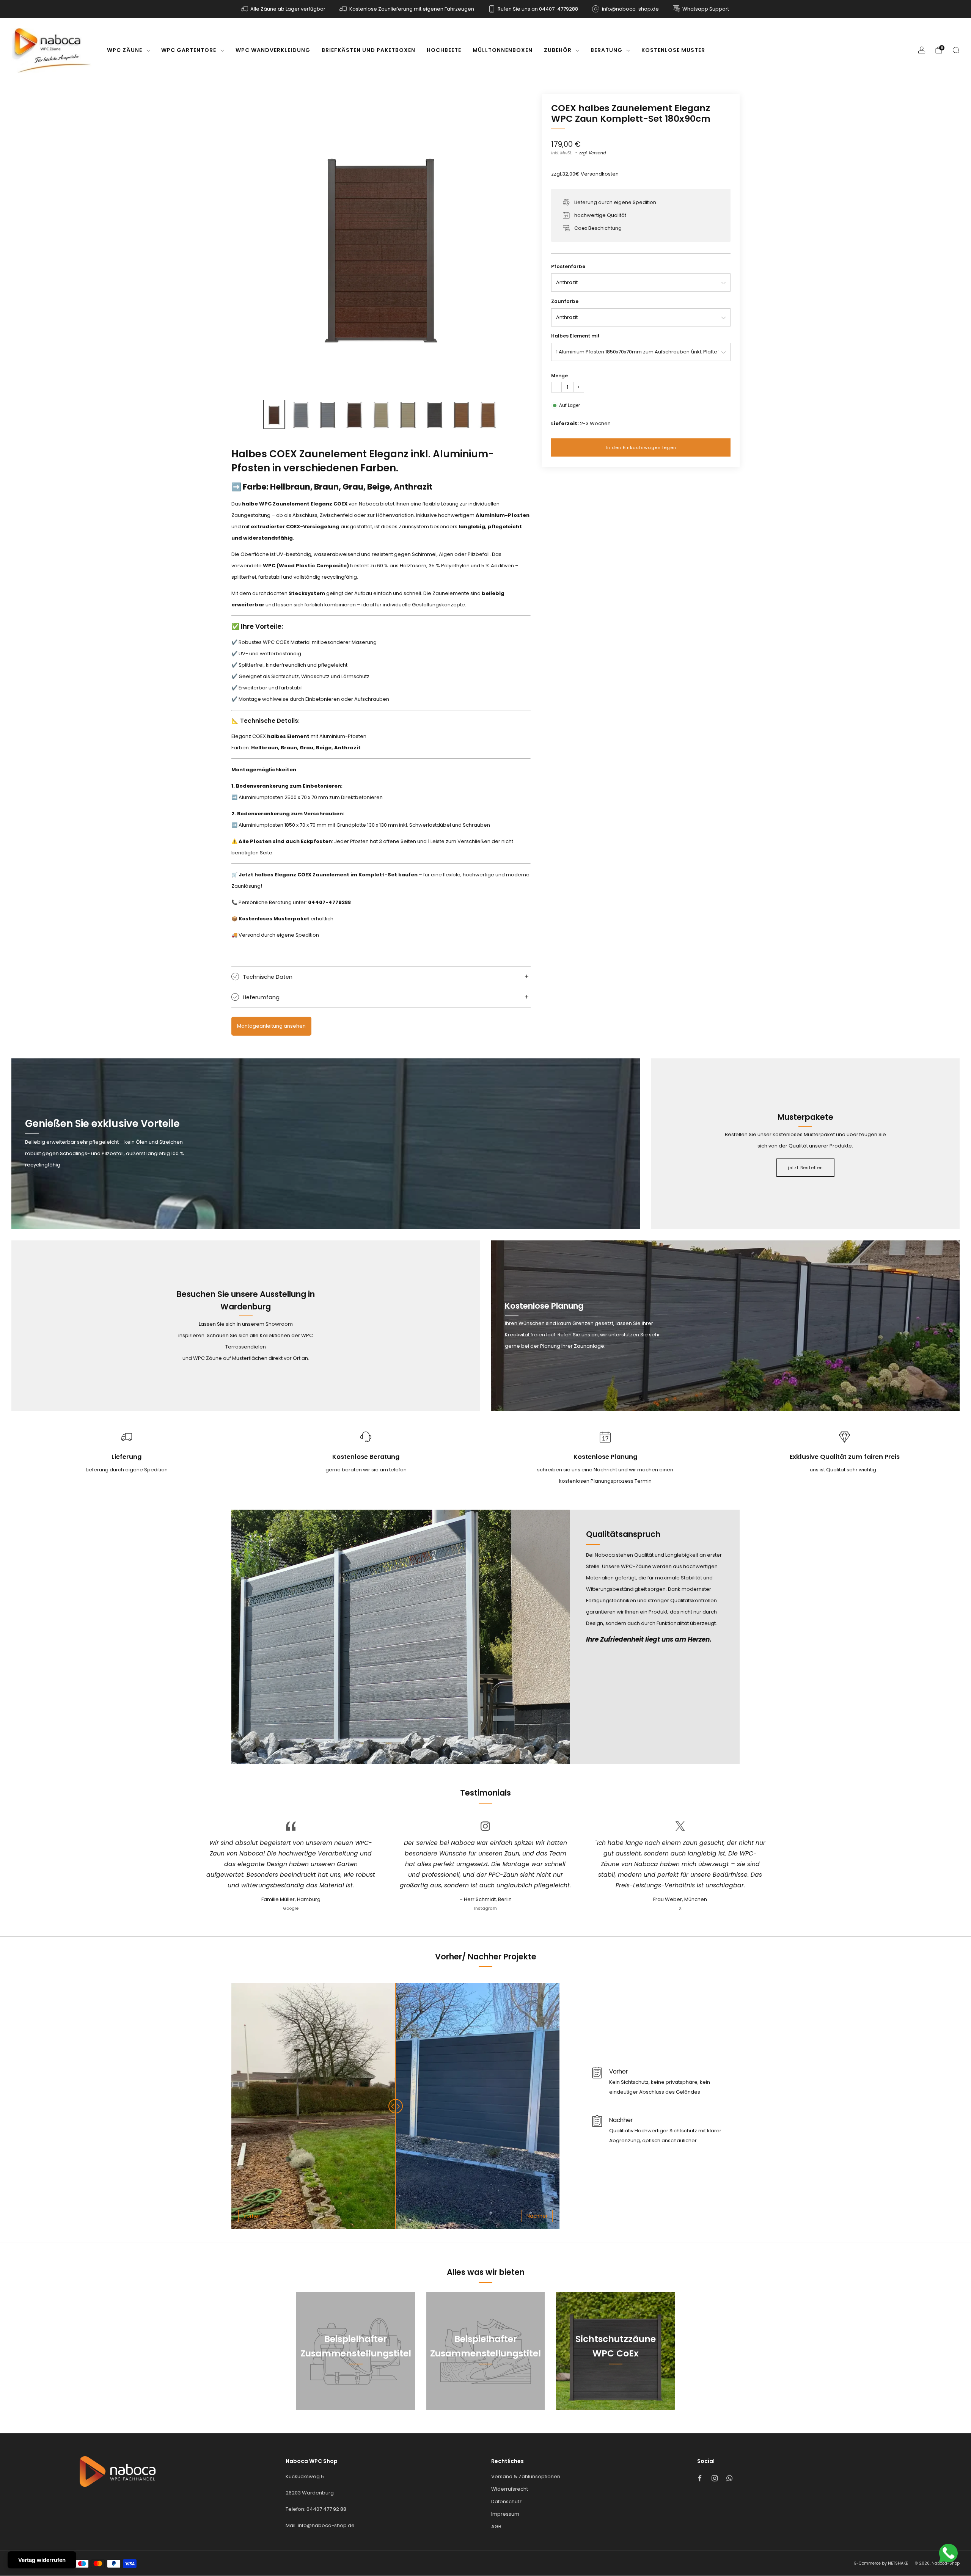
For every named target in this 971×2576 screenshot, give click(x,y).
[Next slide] (516, 243)
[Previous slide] (246, 243)
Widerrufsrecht (510, 2489)
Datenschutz (507, 2501)
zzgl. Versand (592, 153)
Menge (559, 376)
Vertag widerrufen (42, 2560)
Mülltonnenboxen (503, 50)
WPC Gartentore (189, 50)
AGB (496, 2527)
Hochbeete (444, 50)
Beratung (606, 50)
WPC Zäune (125, 50)
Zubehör (558, 50)
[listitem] (284, 9)
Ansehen (356, 2388)
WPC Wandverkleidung (273, 50)
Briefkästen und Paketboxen (368, 50)
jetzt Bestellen (805, 1168)
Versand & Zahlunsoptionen (526, 2476)
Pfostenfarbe (568, 266)
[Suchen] (956, 50)
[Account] (922, 50)
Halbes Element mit (575, 336)
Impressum (505, 2514)
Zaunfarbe (565, 301)
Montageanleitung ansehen (271, 1026)
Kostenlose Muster (673, 50)
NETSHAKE (898, 2563)
